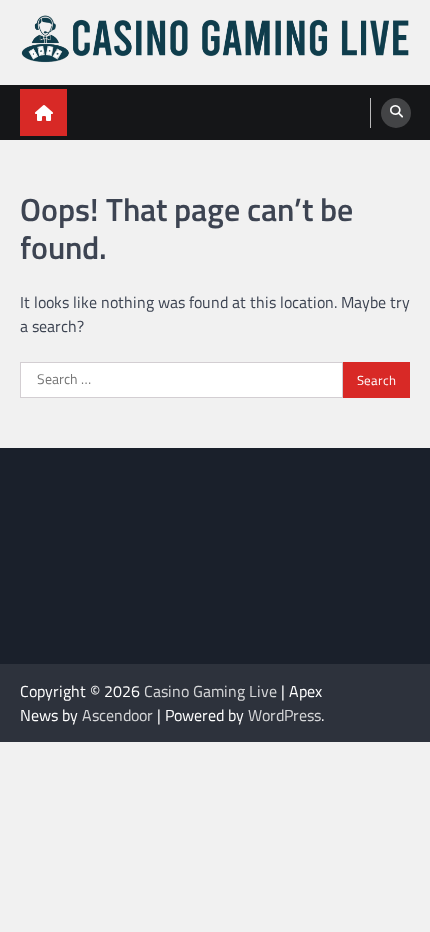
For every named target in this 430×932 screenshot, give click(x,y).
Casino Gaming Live (210, 691)
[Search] (396, 113)
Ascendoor (117, 715)
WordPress (284, 715)
